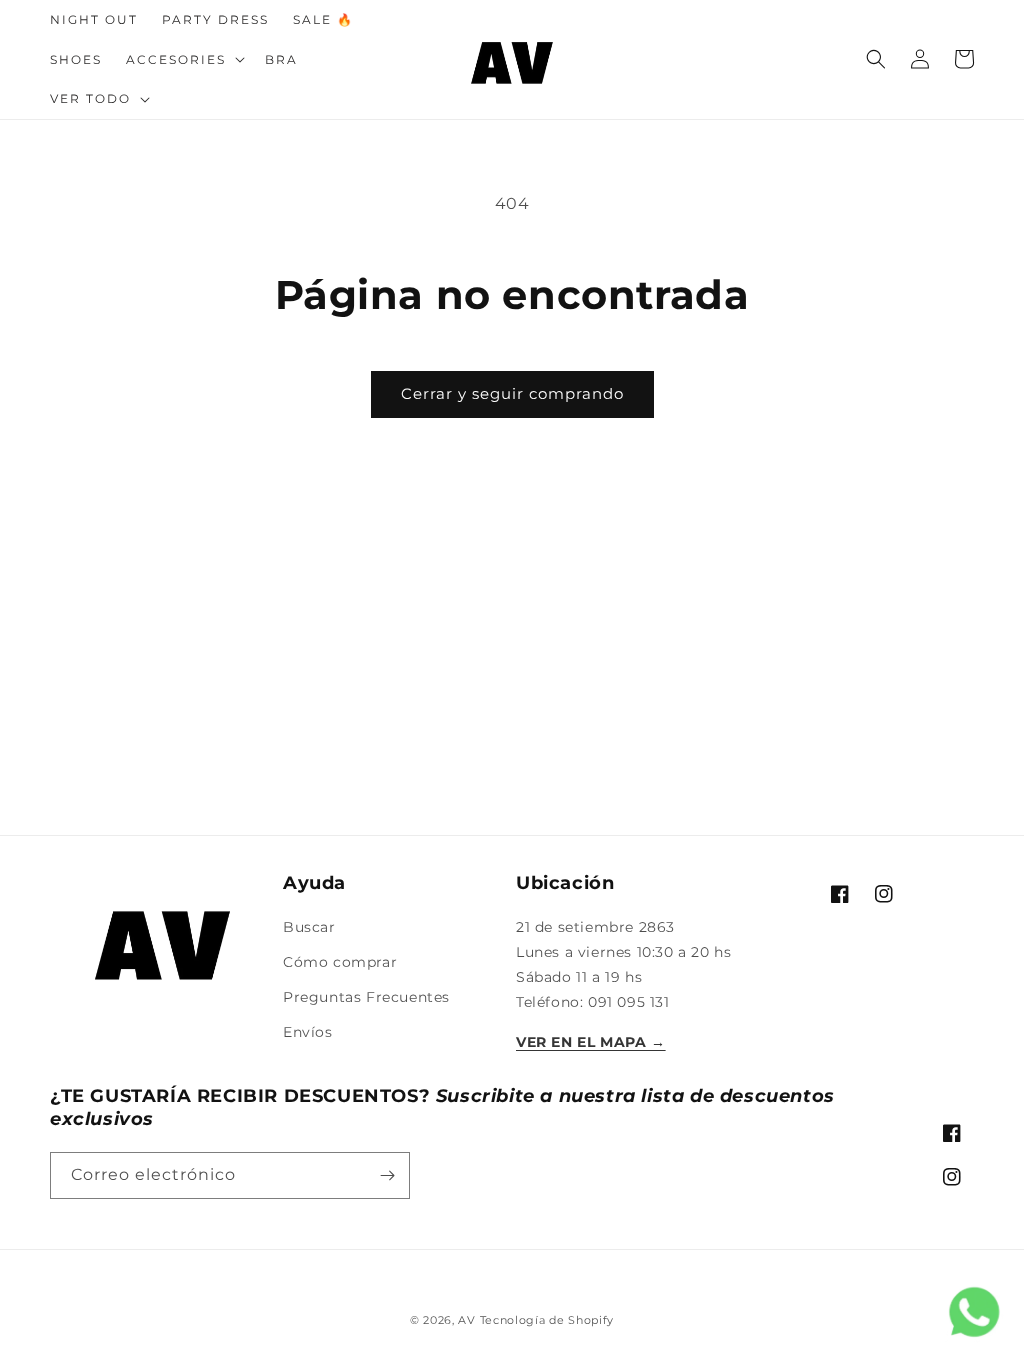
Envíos (308, 1032)
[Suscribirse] (387, 1175)
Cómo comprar (340, 962)
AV (468, 1320)
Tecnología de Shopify (547, 1320)
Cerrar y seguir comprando (512, 393)
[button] (183, 60)
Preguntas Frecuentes (366, 997)
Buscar (309, 927)
